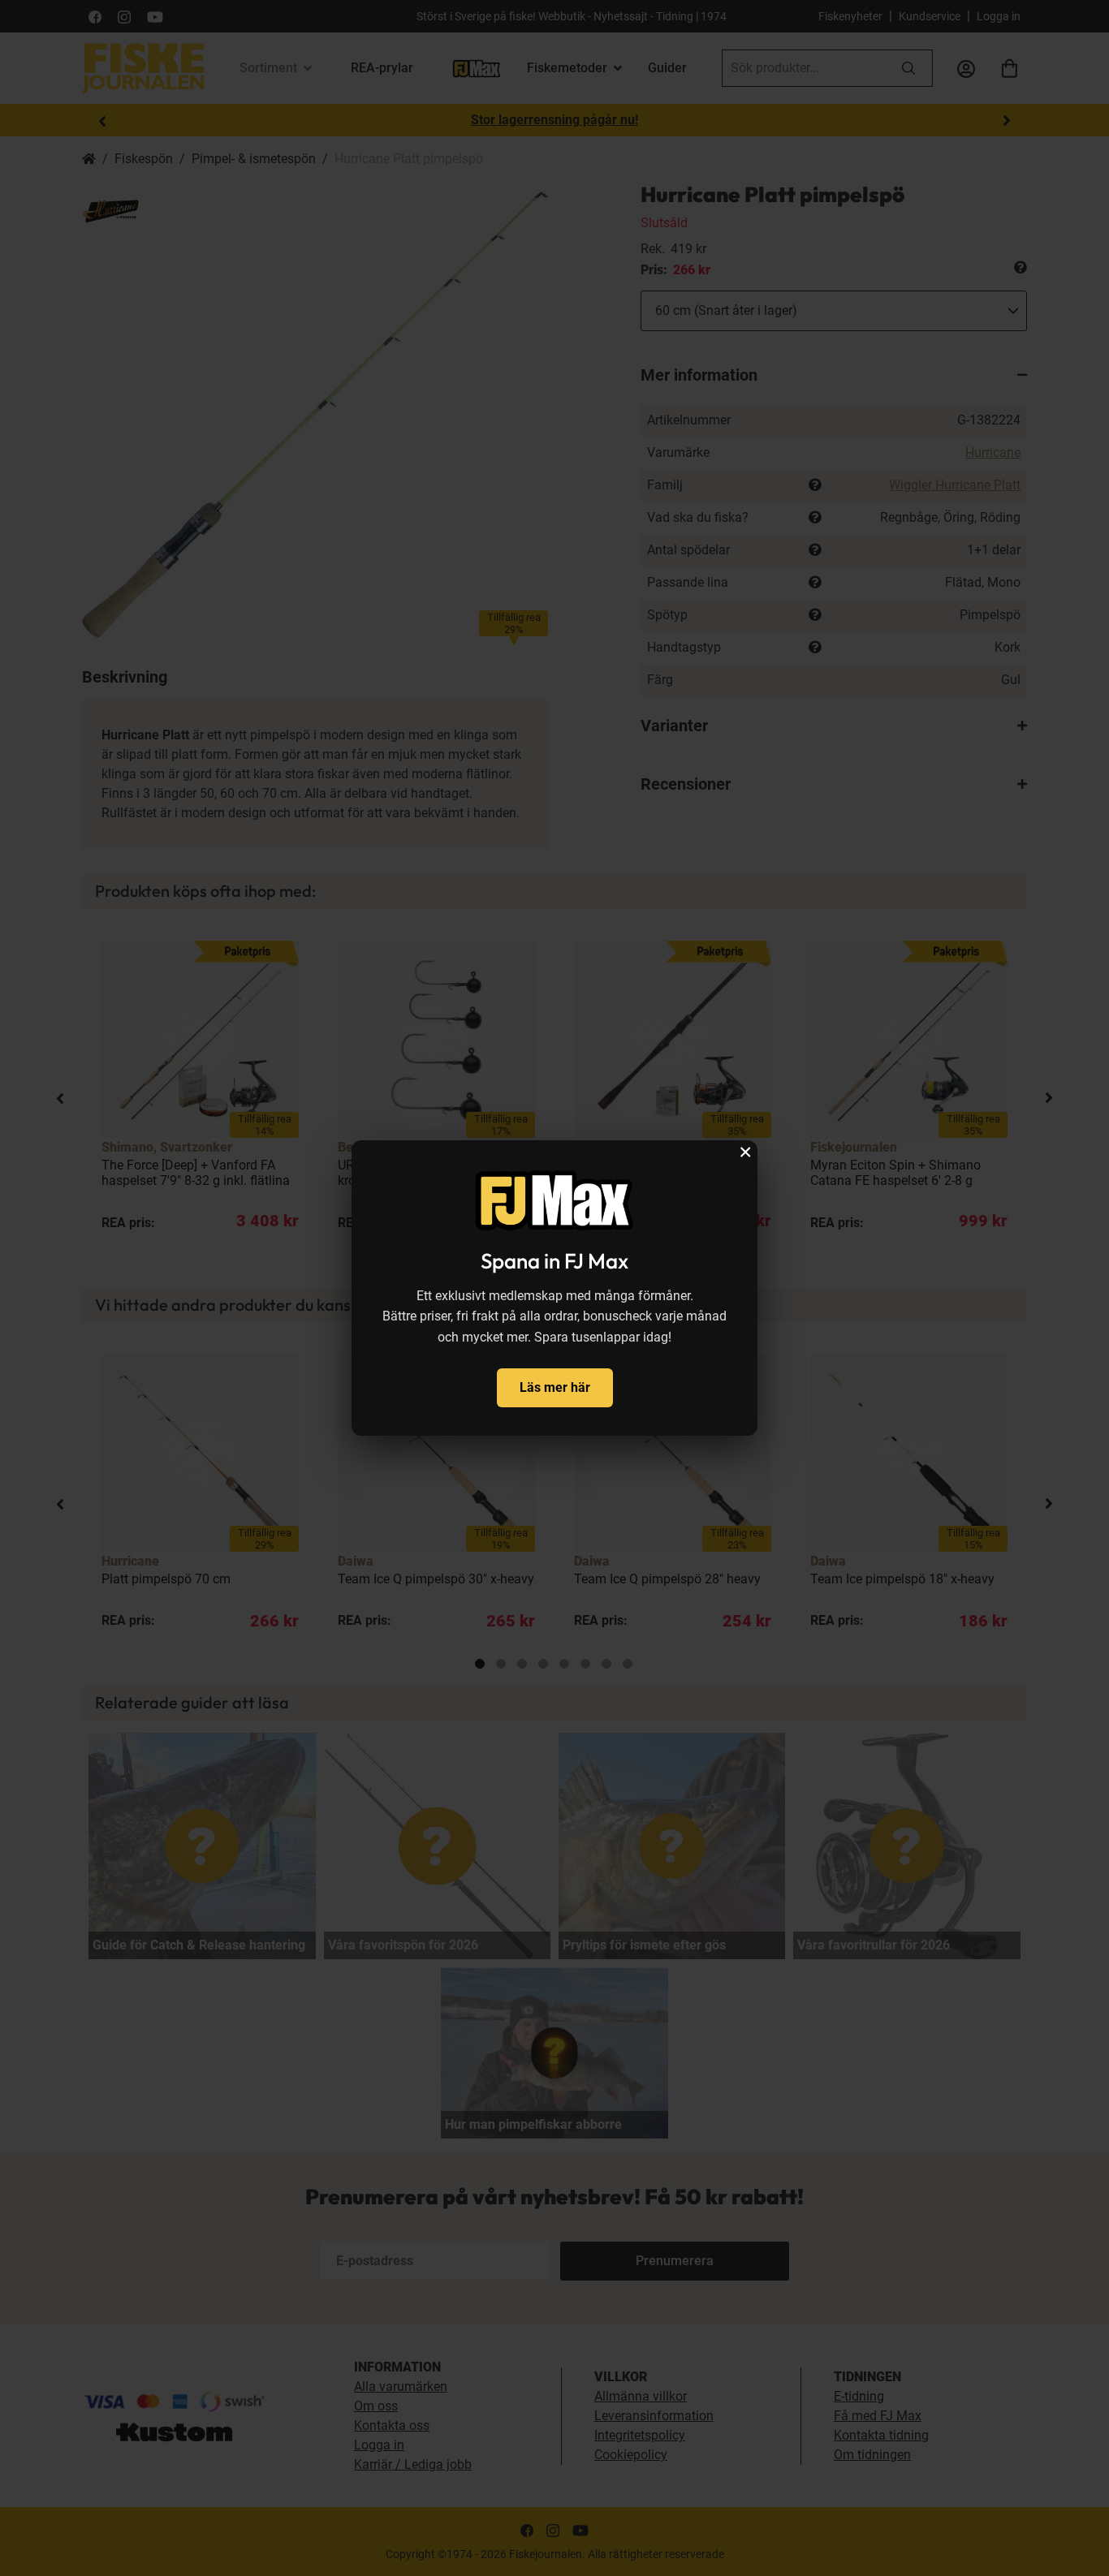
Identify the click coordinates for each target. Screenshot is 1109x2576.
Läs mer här (555, 1387)
